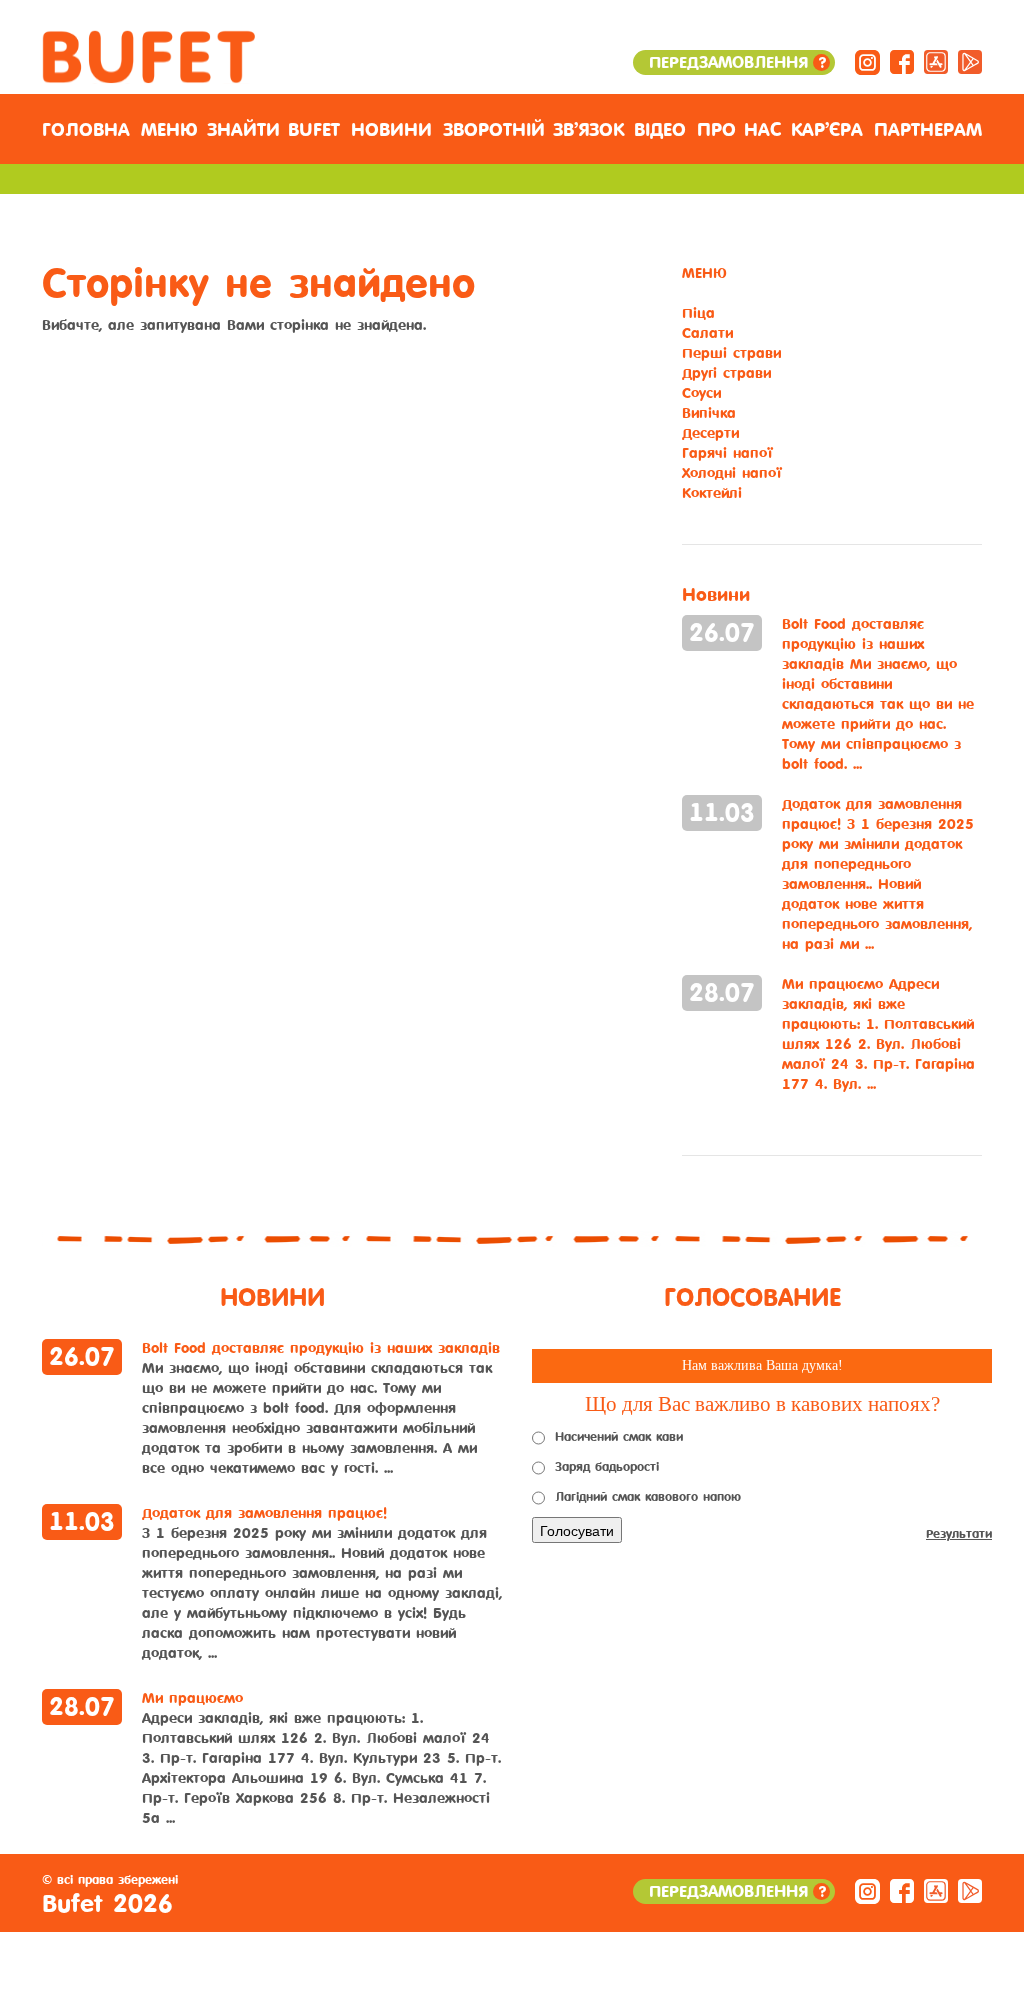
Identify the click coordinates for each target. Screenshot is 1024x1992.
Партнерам (928, 130)
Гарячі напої (727, 453)
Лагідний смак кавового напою (648, 1497)
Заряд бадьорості (607, 1467)
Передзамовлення (736, 62)
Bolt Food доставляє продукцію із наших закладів (878, 694)
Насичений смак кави (619, 1437)
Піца (698, 313)
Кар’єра (827, 130)
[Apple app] (936, 61)
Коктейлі (712, 493)
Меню (169, 130)
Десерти (710, 433)
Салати (707, 333)
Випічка (709, 413)
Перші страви (731, 353)
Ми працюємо (878, 1034)
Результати (959, 1534)
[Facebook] (902, 61)
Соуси (701, 393)
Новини (391, 130)
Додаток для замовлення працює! (878, 874)
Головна (86, 130)
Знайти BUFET (273, 130)
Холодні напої (732, 473)
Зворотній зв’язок (533, 130)
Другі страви (726, 373)
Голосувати (577, 1530)
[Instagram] (867, 61)
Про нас (739, 130)
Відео (660, 130)
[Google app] (970, 61)
